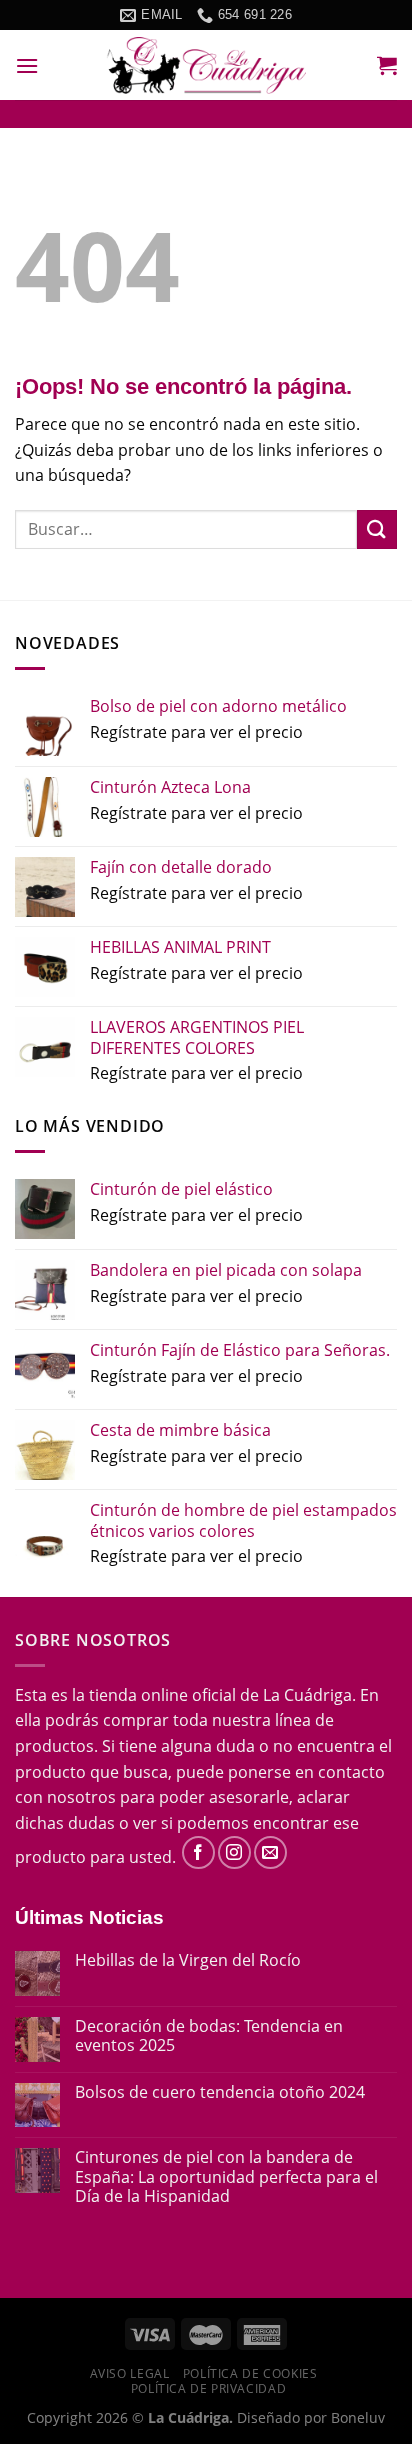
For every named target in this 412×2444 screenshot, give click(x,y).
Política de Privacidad (208, 2388)
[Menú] (27, 65)
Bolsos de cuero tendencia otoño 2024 (220, 2092)
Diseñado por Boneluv (309, 2417)
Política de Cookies (250, 2373)
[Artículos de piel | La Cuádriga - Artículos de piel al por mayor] (206, 65)
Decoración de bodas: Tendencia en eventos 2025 (209, 2036)
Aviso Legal (130, 2373)
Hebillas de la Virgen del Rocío (188, 1960)
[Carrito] (387, 65)
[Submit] (377, 529)
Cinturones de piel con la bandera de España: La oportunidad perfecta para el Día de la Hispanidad (226, 2177)
